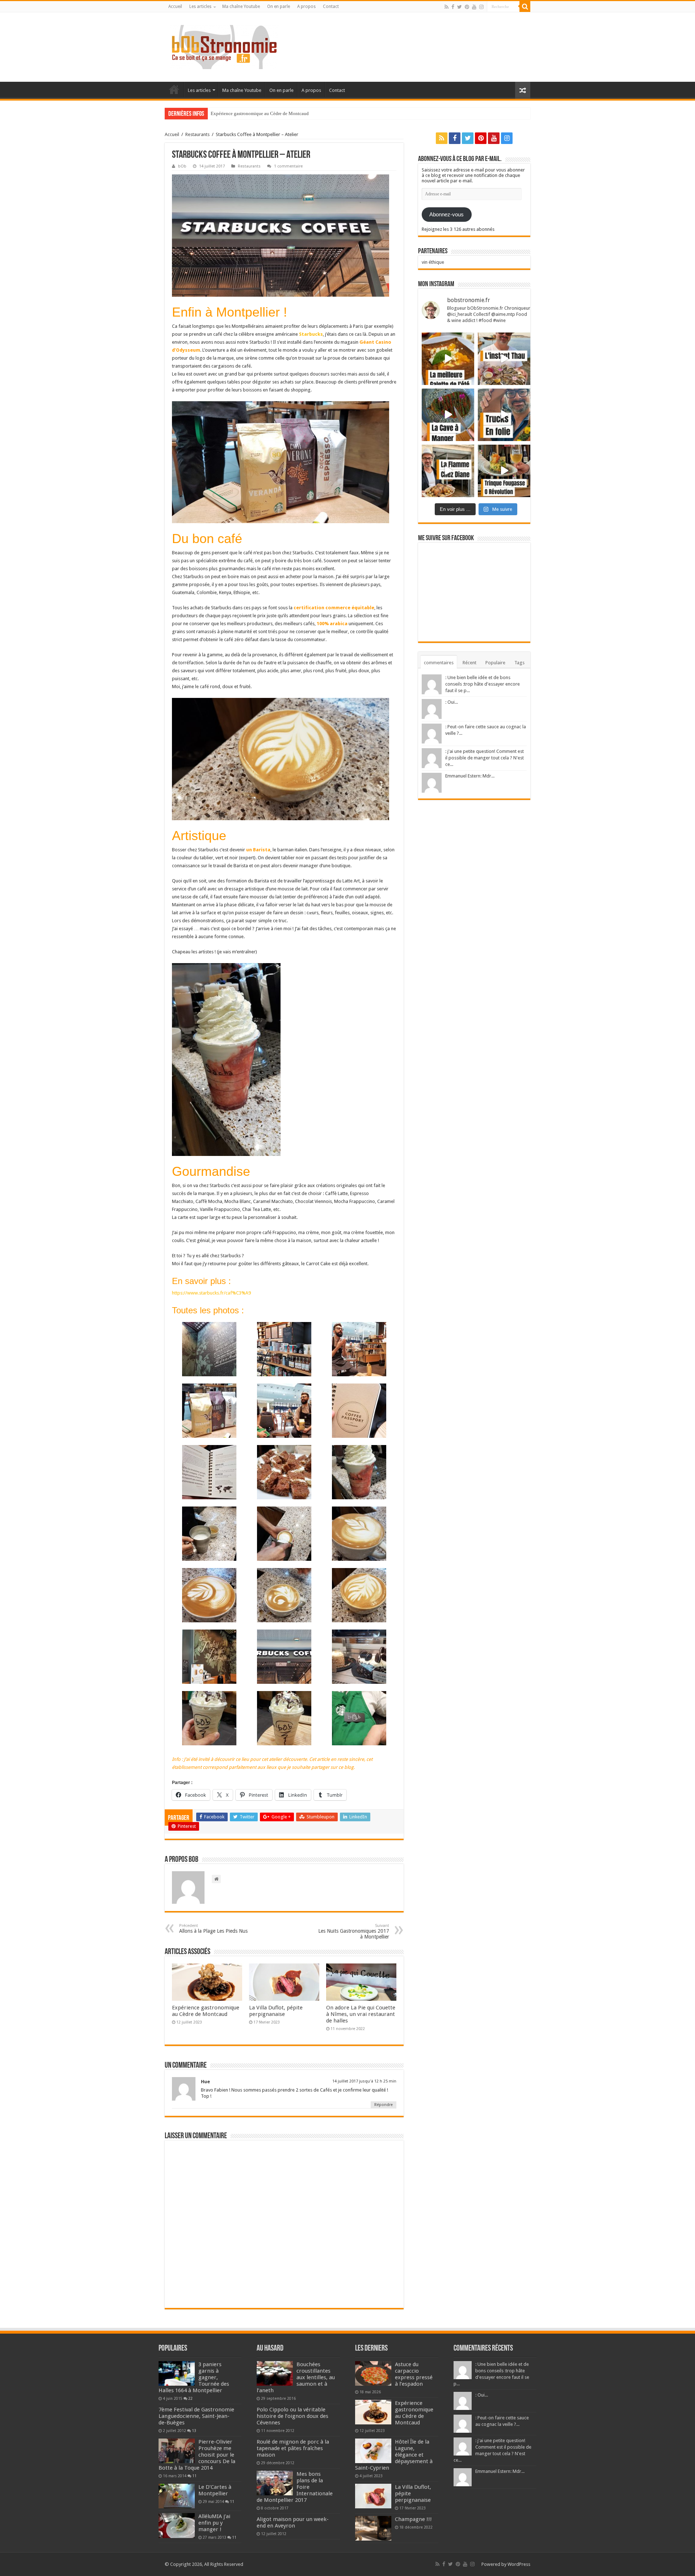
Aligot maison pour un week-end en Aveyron (293, 2522)
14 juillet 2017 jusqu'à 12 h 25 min (364, 2081)
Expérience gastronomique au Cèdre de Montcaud (206, 2011)
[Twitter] (460, 7)
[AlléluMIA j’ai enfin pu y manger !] (177, 2525)
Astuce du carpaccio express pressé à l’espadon (414, 2374)
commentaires (439, 663)
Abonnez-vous (447, 215)
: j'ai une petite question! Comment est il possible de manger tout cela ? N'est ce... (485, 758)
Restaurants (197, 134)
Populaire (495, 663)
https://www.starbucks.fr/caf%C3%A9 (211, 1293)
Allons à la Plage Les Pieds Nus (213, 1929)
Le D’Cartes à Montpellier (215, 2490)
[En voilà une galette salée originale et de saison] (448, 359)
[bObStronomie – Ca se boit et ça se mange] (224, 46)
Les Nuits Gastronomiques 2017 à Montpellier (354, 1931)
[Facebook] (453, 7)
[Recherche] (525, 7)
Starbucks (311, 334)
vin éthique (433, 262)
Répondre (384, 2105)
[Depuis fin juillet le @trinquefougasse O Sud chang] (504, 471)
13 (194, 2431)
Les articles (200, 7)
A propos (306, 7)
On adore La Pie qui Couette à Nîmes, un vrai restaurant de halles (361, 2014)
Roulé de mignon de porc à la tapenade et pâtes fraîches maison (293, 2448)
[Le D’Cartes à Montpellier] (177, 2496)
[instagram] (481, 7)
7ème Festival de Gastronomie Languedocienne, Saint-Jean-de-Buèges (196, 2416)
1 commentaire (288, 166)
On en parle (279, 7)
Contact (331, 7)
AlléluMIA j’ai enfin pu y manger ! (214, 2523)
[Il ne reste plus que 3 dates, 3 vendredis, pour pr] (504, 415)
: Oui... (452, 702)
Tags (519, 663)
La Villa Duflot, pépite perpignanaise (276, 2011)
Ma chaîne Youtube (241, 7)
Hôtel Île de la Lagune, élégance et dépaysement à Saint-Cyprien (274, 113)
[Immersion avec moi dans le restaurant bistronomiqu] (448, 415)
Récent (469, 663)
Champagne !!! (413, 2519)
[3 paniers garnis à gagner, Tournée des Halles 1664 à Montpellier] (177, 2373)
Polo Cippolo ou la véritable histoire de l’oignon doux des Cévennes (292, 2416)
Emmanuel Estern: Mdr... (470, 776)
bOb (182, 166)
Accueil (175, 7)
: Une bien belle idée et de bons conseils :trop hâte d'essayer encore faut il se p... (483, 684)
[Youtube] (474, 7)
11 (194, 2476)
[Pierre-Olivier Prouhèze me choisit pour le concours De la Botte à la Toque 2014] (177, 2451)
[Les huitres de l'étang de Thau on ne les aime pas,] (504, 359)
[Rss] (447, 7)
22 (190, 2398)
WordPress (519, 2564)
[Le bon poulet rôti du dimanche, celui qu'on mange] (448, 471)
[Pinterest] (467, 7)
